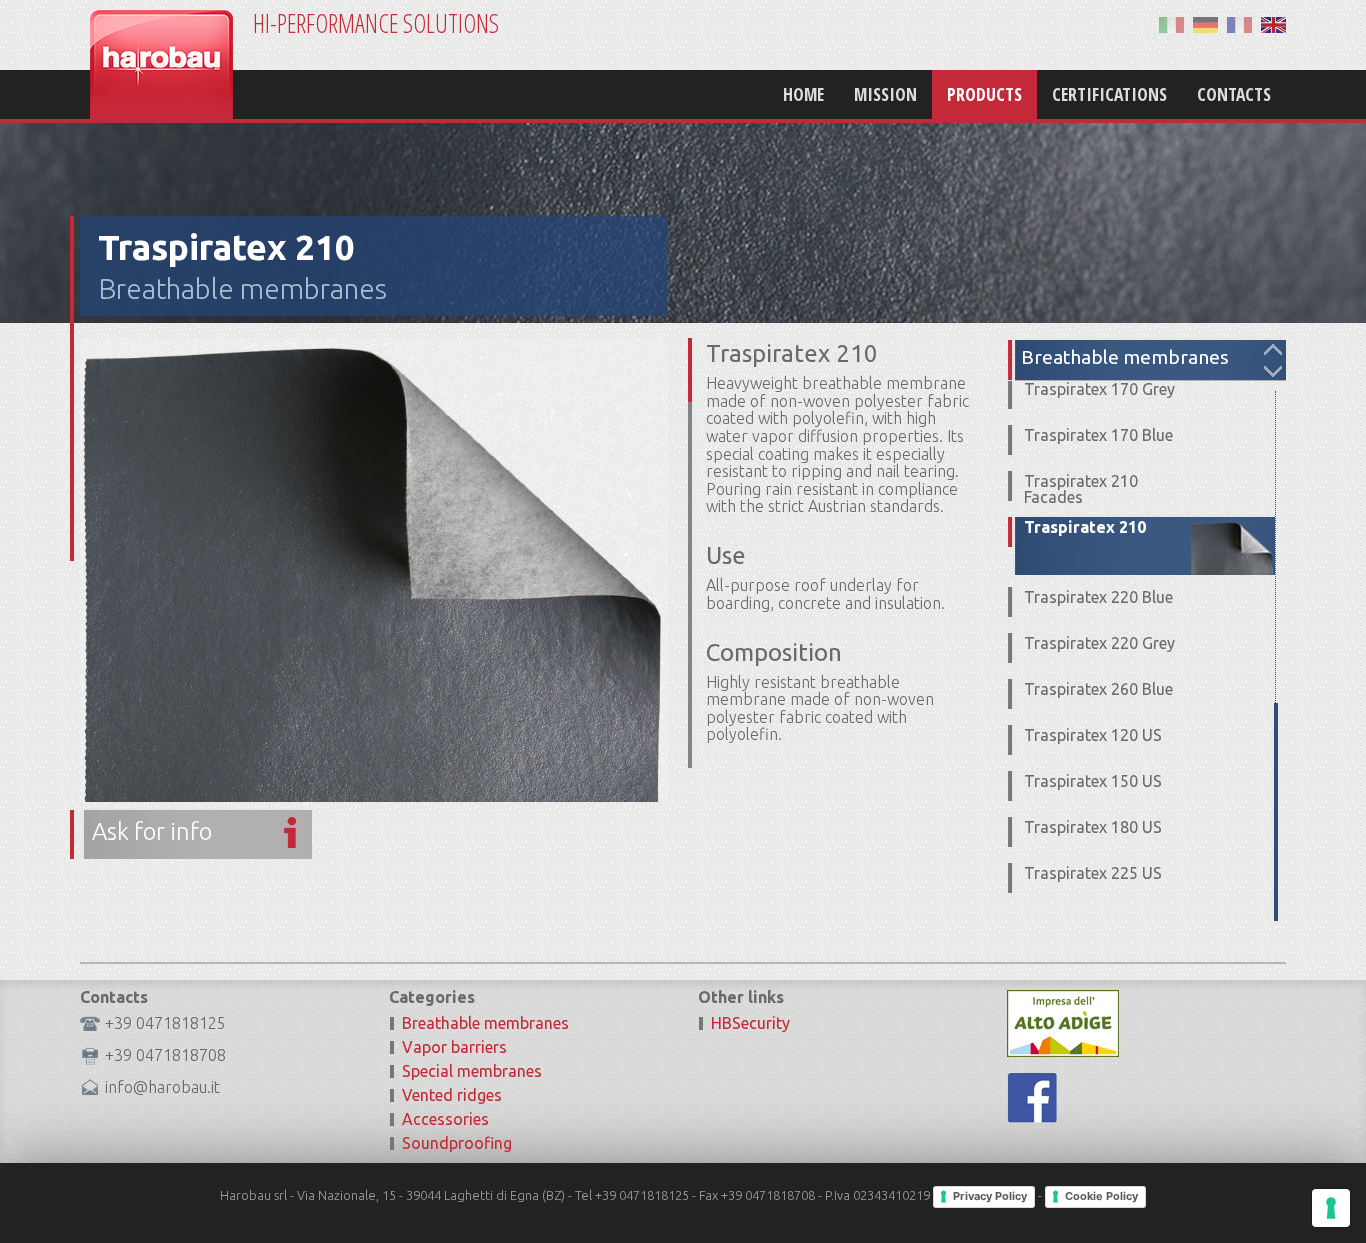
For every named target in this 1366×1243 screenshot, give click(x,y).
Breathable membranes (242, 288)
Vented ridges (452, 1095)
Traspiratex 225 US (1093, 873)
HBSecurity (750, 1023)
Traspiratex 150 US (1093, 781)
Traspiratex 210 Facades (1081, 489)
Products (984, 94)
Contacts (1234, 94)
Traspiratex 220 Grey (1099, 643)
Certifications (1109, 94)
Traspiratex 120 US (1093, 735)
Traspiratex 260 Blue (1098, 689)
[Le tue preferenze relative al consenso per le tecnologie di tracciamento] (1331, 1208)
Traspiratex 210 (1085, 527)
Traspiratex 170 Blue (1098, 435)
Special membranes (472, 1071)
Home (803, 94)
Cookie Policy (1101, 1196)
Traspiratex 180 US (1093, 827)
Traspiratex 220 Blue (1098, 597)
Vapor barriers (454, 1047)
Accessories (445, 1119)
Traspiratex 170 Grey (1099, 389)
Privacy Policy (990, 1196)
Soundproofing (457, 1143)
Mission (885, 94)
